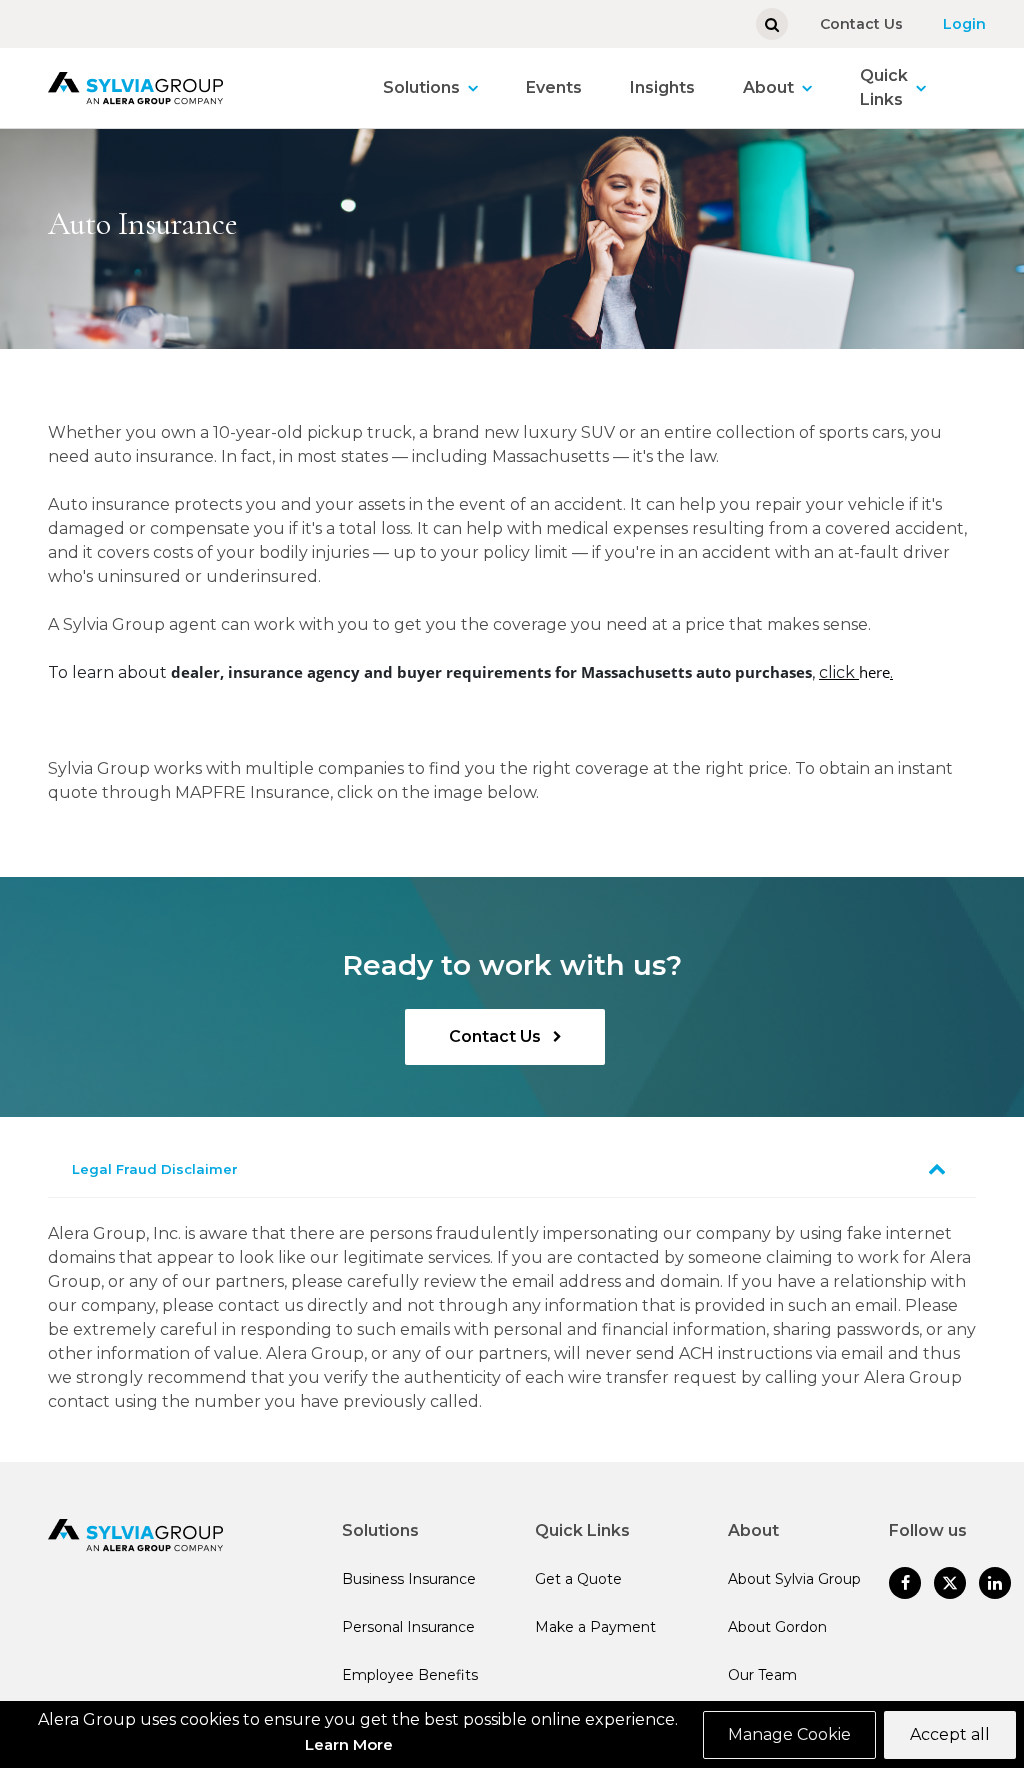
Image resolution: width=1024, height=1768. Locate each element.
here (874, 672)
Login (964, 24)
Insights (662, 87)
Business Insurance (409, 1579)
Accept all (950, 1734)
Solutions (421, 87)
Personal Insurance (408, 1627)
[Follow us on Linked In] (995, 1583)
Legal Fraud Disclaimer (155, 1169)
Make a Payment (595, 1627)
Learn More (349, 1744)
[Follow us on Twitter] (950, 1583)
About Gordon (777, 1627)
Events (554, 87)
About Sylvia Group (794, 1579)
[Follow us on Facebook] (905, 1583)
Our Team (762, 1675)
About (768, 87)
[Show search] (772, 24)
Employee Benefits (410, 1675)
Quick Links (884, 87)
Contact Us (861, 24)
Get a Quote (578, 1579)
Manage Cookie (789, 1734)
